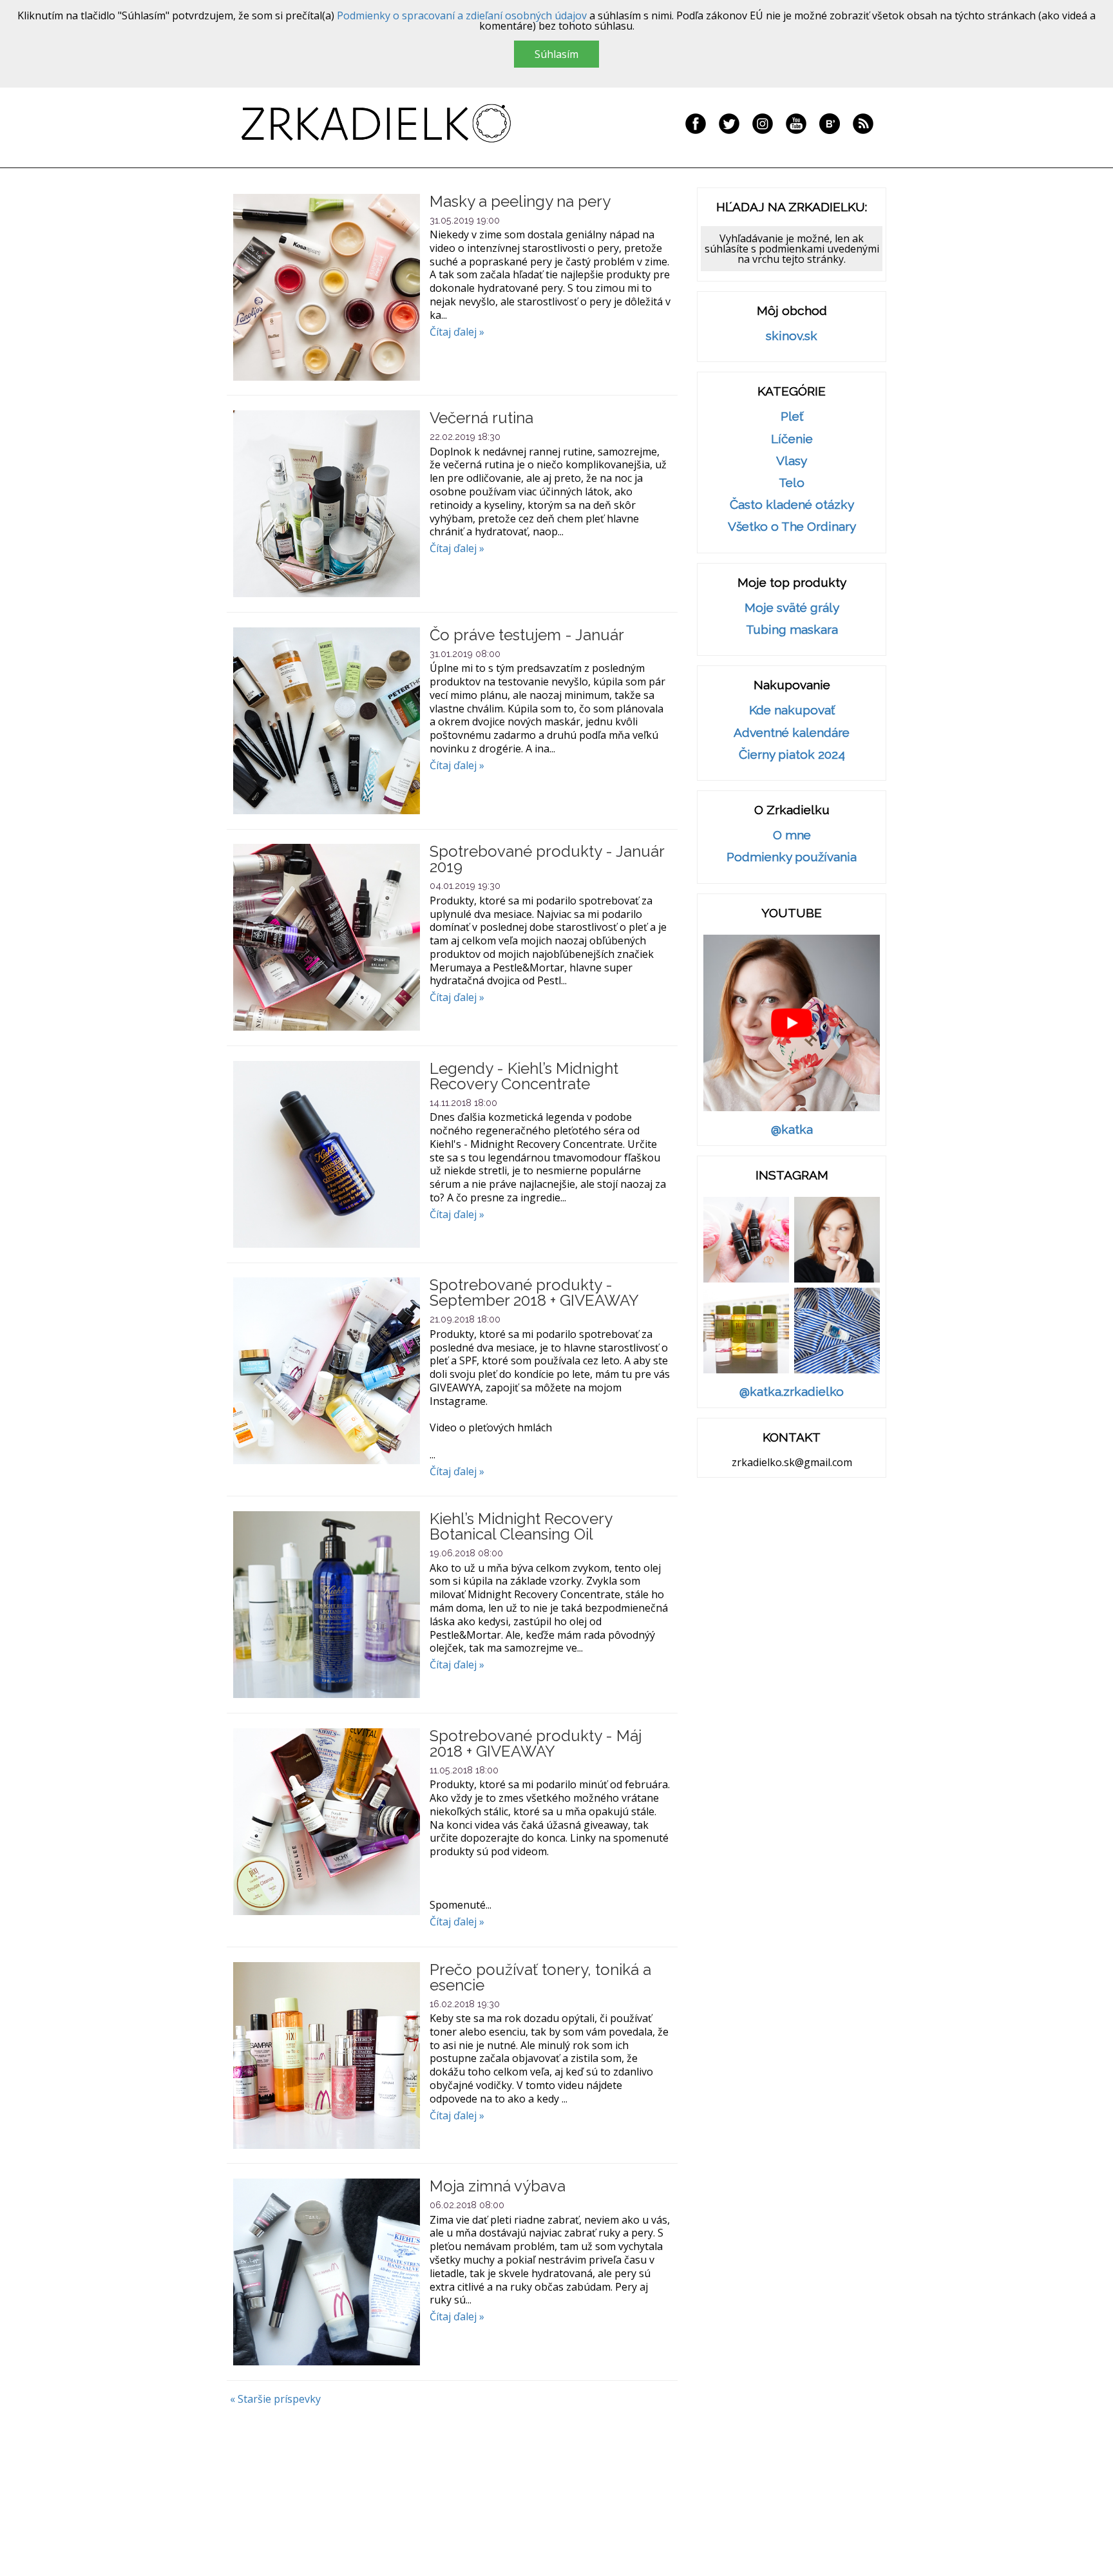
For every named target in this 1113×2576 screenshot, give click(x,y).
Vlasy (792, 461)
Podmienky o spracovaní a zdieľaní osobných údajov (462, 15)
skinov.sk (792, 336)
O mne (792, 835)
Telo (792, 483)
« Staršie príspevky (275, 2399)
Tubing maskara (792, 630)
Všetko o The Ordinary (792, 527)
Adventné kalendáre (792, 733)
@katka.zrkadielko (792, 1392)
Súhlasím (556, 54)
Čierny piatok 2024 (792, 755)
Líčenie (792, 439)
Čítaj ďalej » (457, 332)
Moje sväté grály (792, 608)
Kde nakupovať (792, 710)
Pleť (792, 416)
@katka (792, 1130)
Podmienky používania (792, 857)
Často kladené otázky (792, 505)
